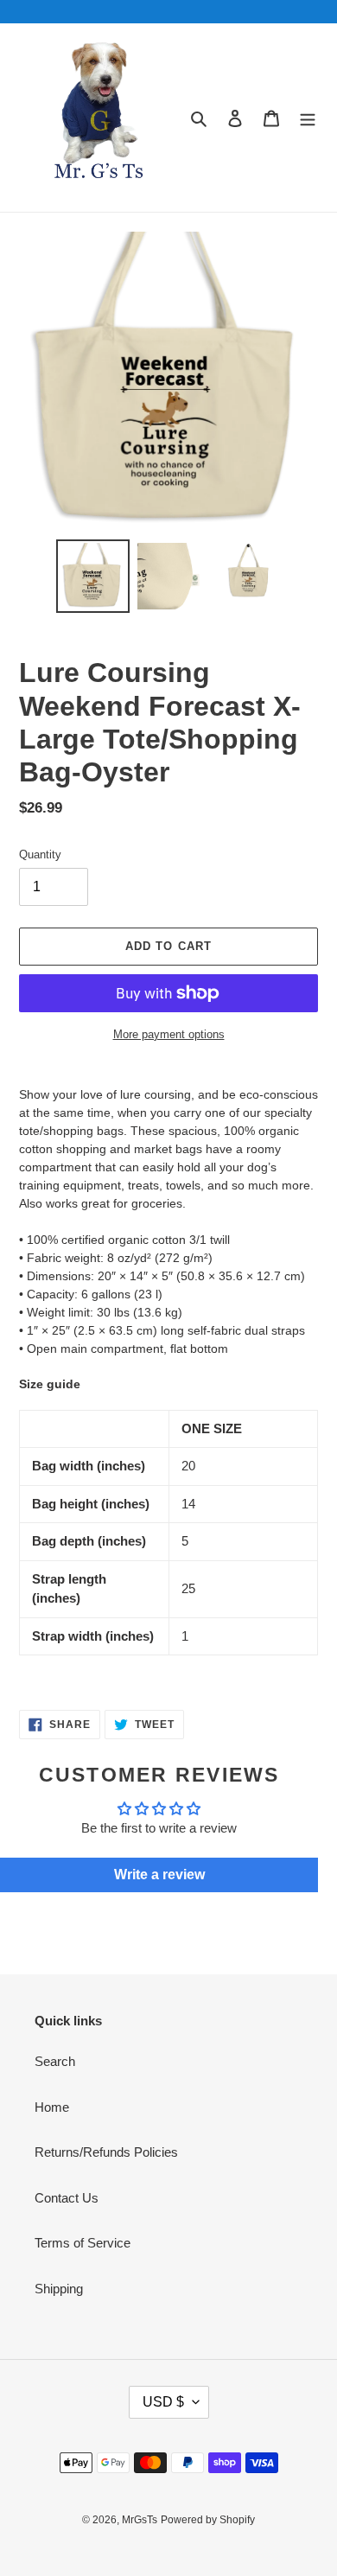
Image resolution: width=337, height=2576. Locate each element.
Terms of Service (83, 2243)
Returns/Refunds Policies (106, 2152)
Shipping (59, 2289)
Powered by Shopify (208, 2520)
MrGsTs (140, 2520)
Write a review (159, 1875)
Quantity (40, 854)
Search (55, 2061)
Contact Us (67, 2198)
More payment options (169, 1034)
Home (52, 2107)
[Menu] (308, 118)
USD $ (163, 2402)
